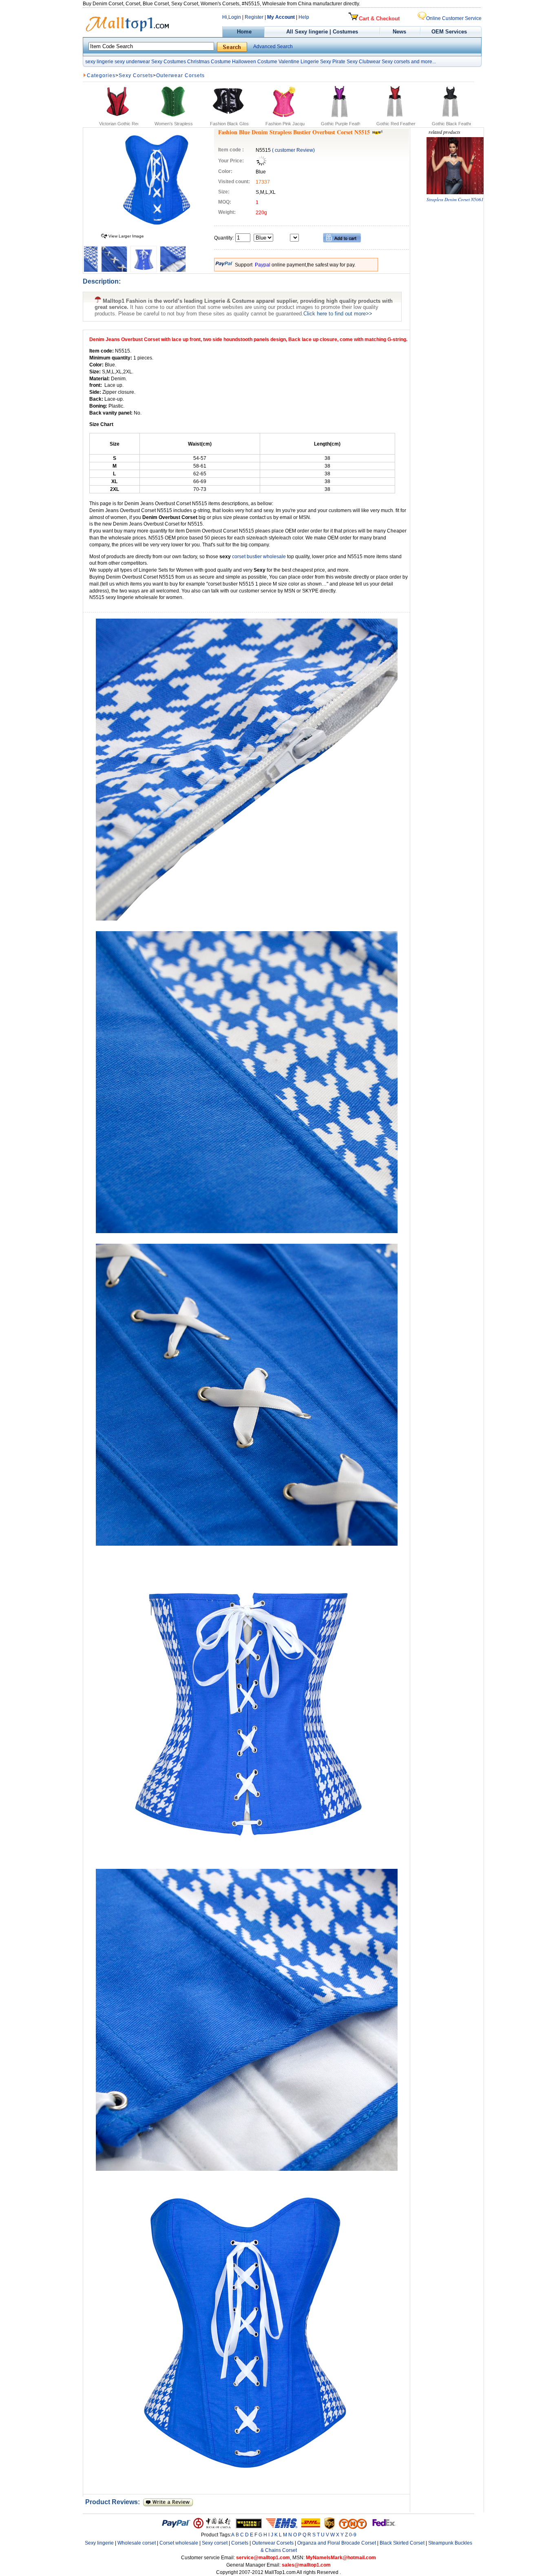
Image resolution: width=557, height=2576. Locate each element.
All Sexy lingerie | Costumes (322, 32)
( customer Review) (293, 150)
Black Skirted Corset (402, 2543)
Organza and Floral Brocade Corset (337, 2543)
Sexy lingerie (99, 2543)
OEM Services (449, 32)
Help (304, 17)
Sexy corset (215, 2543)
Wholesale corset (137, 2543)
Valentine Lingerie (299, 62)
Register (254, 17)
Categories (101, 75)
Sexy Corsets (136, 75)
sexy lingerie (99, 62)
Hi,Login (232, 17)
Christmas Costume (209, 62)
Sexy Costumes (169, 62)
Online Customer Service (454, 18)
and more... (423, 62)
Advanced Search (273, 47)
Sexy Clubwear (364, 62)
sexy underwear (132, 62)
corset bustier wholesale (260, 557)
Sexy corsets (396, 62)
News (400, 32)
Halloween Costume (255, 62)
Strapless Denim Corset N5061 (455, 199)
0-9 (353, 2535)
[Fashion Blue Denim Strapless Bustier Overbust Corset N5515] (157, 228)
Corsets (240, 2543)
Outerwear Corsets (180, 75)
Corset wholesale (179, 2543)
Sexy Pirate (333, 62)
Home (243, 32)
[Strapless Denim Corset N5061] (455, 192)
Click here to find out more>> (338, 314)
